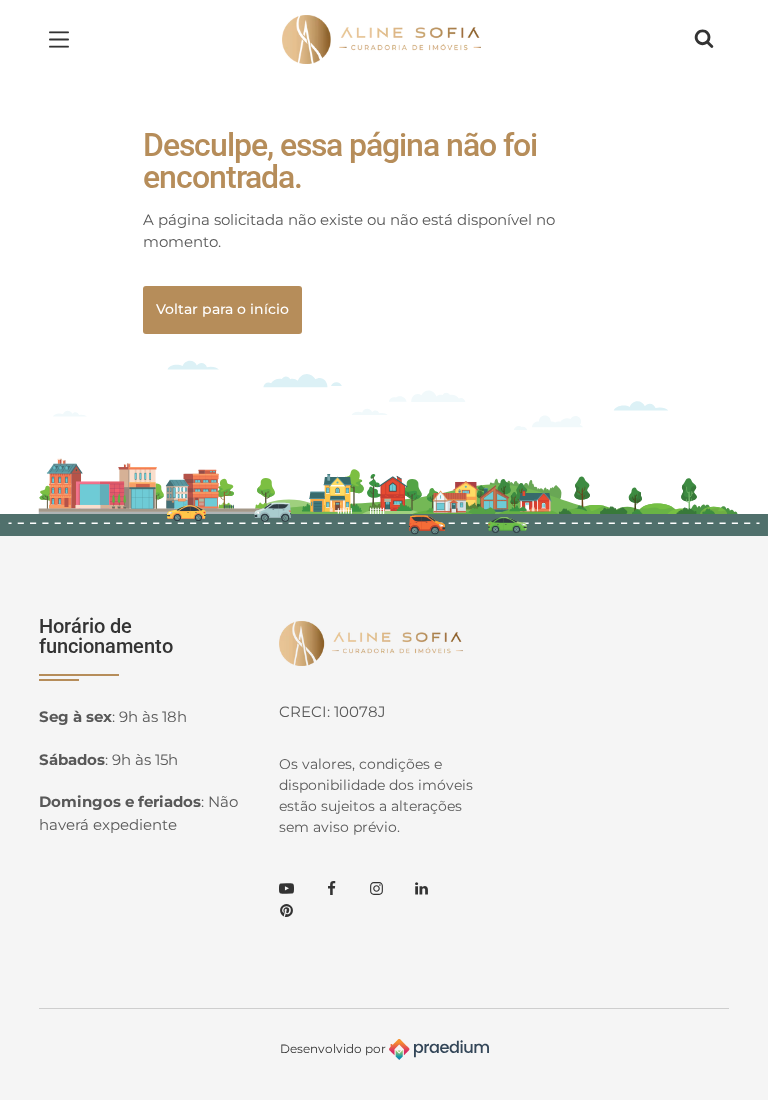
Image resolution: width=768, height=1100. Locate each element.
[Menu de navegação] (64, 39)
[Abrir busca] (704, 39)
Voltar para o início (222, 309)
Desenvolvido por (334, 1047)
